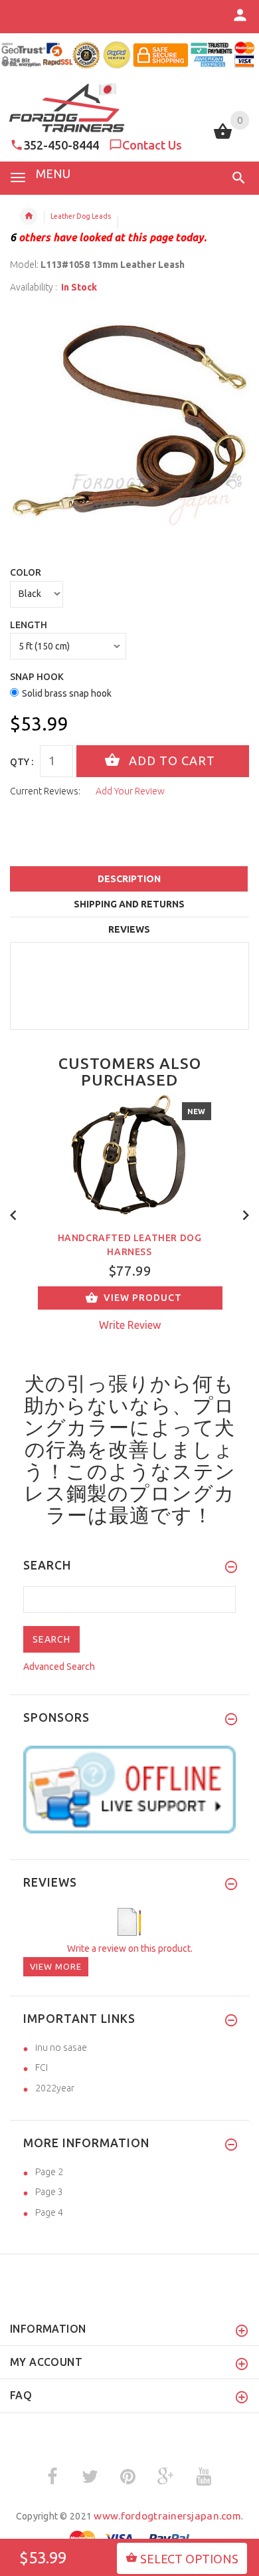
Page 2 (49, 2172)
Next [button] (246, 1214)
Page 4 (49, 2212)
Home (29, 216)
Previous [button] (13, 1214)
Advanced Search (59, 1667)
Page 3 (49, 2192)
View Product (143, 1298)
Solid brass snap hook (67, 693)
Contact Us (152, 145)
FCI (42, 2067)
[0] (223, 138)
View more (56, 1966)
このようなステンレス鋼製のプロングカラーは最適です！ (130, 1493)
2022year (55, 2088)
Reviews (129, 929)
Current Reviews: (45, 791)
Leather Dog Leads (81, 216)
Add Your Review (130, 791)
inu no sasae (61, 2048)
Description (129, 879)
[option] (129, 425)
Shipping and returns (129, 904)
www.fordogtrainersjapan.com (167, 2516)
